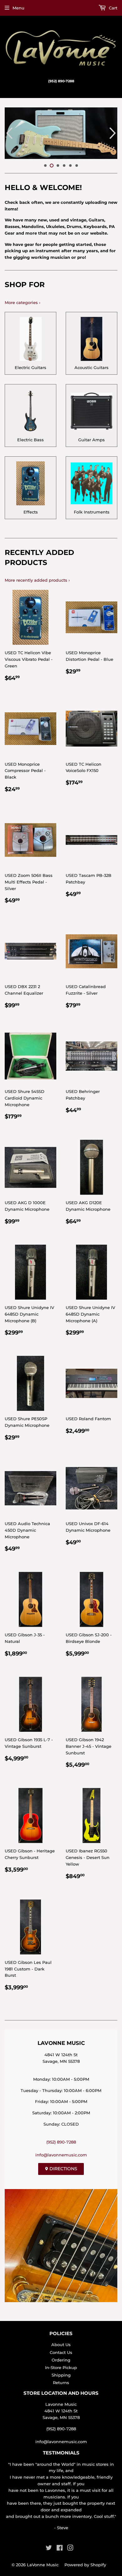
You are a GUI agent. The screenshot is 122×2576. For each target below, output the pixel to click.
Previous (9, 133)
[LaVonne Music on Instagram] (70, 2549)
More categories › (23, 302)
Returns (61, 2383)
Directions (63, 2169)
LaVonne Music (43, 2565)
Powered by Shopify (85, 2565)
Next (113, 133)
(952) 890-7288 (61, 2142)
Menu (18, 8)
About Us (61, 2345)
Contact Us (61, 2352)
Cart (112, 8)
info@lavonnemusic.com (61, 2155)
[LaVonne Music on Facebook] (60, 2549)
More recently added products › (37, 580)
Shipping (61, 2375)
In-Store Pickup (61, 2367)
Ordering (61, 2360)
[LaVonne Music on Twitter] (49, 2549)
